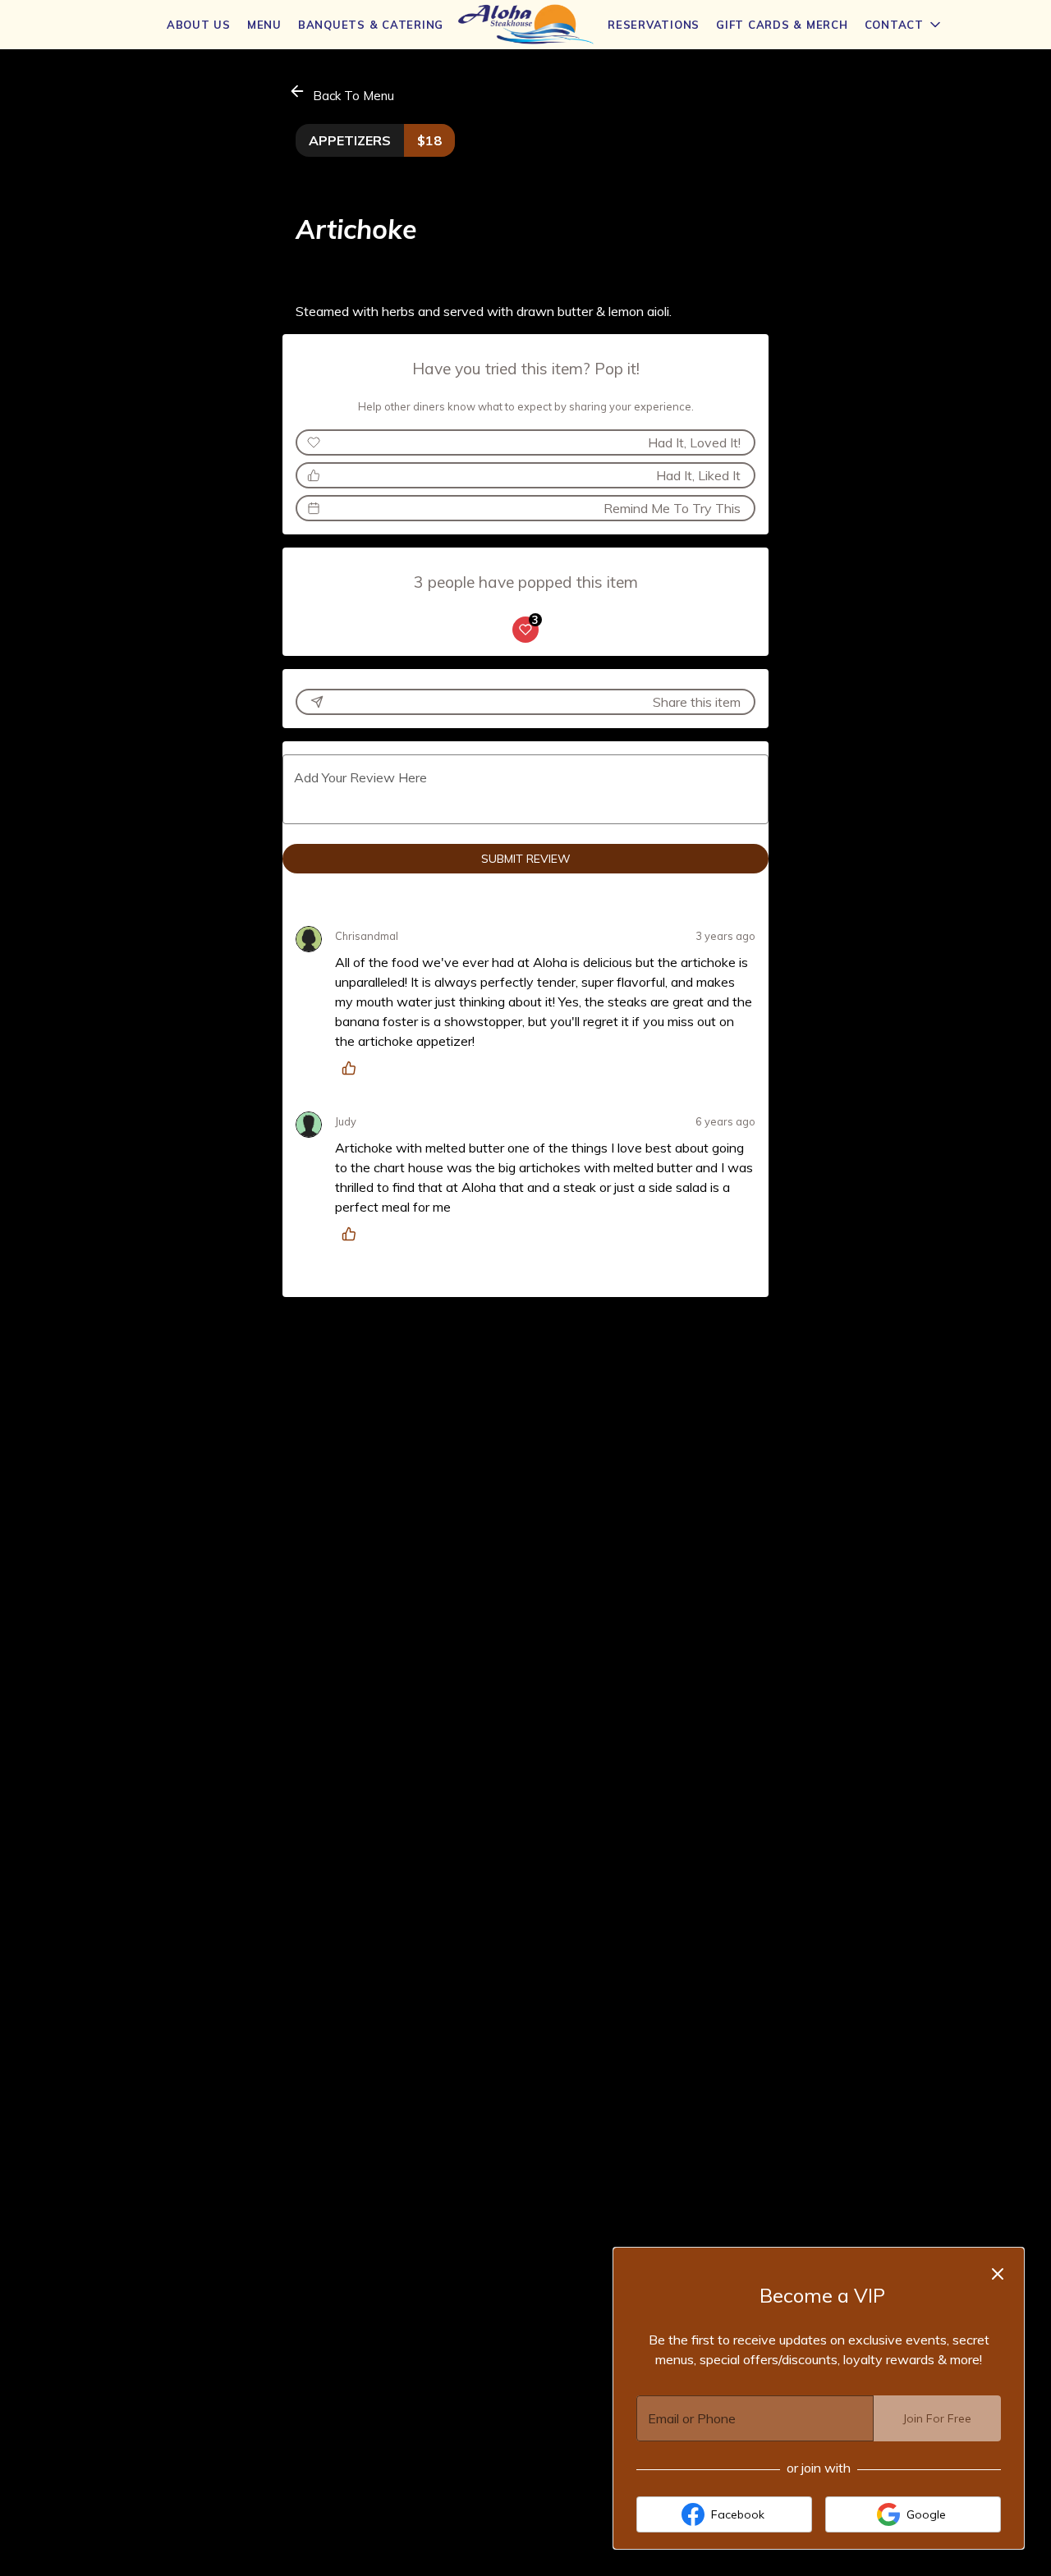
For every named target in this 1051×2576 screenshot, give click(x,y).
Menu (264, 25)
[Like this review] (353, 1068)
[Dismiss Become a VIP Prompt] (998, 2274)
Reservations (654, 25)
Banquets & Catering (371, 25)
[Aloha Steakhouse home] (525, 25)
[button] (904, 25)
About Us (199, 25)
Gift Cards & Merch (782, 25)
